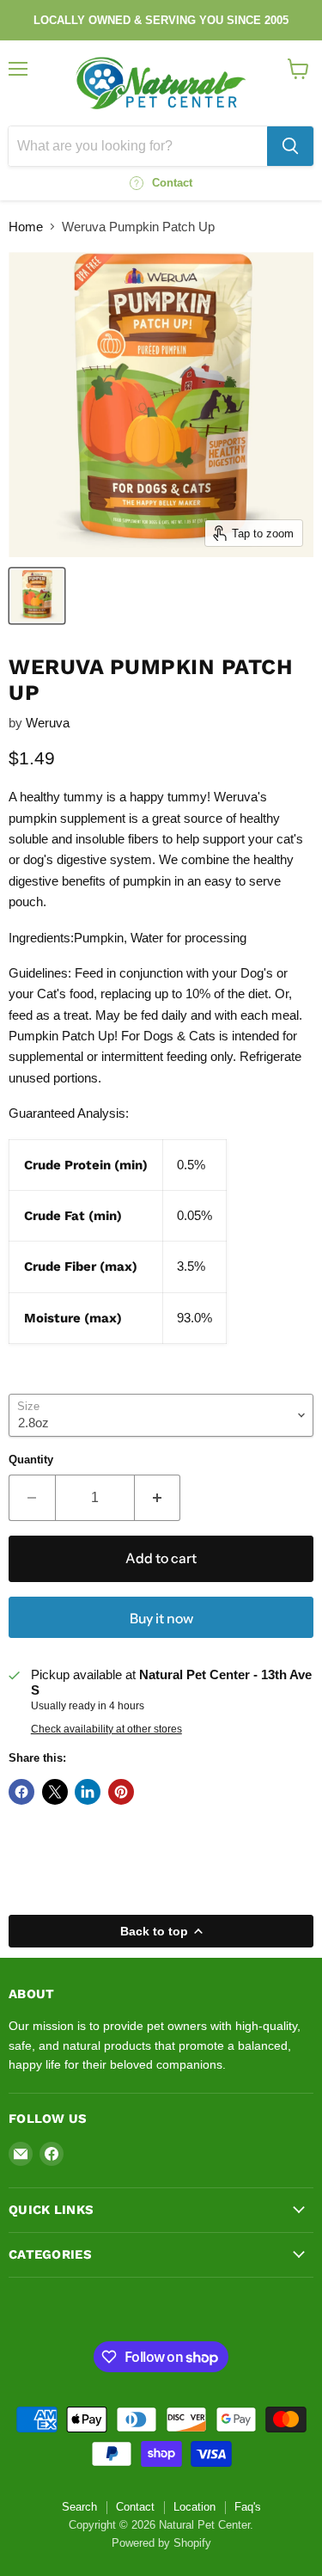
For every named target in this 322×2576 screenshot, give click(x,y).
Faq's (248, 2507)
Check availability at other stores (106, 1729)
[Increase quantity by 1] (158, 1498)
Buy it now (161, 1619)
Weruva (48, 723)
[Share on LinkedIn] (88, 1792)
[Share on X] (55, 1792)
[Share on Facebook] (21, 1792)
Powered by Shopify (161, 2543)
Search (79, 2507)
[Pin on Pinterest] (121, 1792)
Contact (135, 2507)
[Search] (290, 146)
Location (194, 2507)
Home (26, 227)
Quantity (31, 1460)
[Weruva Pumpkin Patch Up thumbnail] (37, 596)
